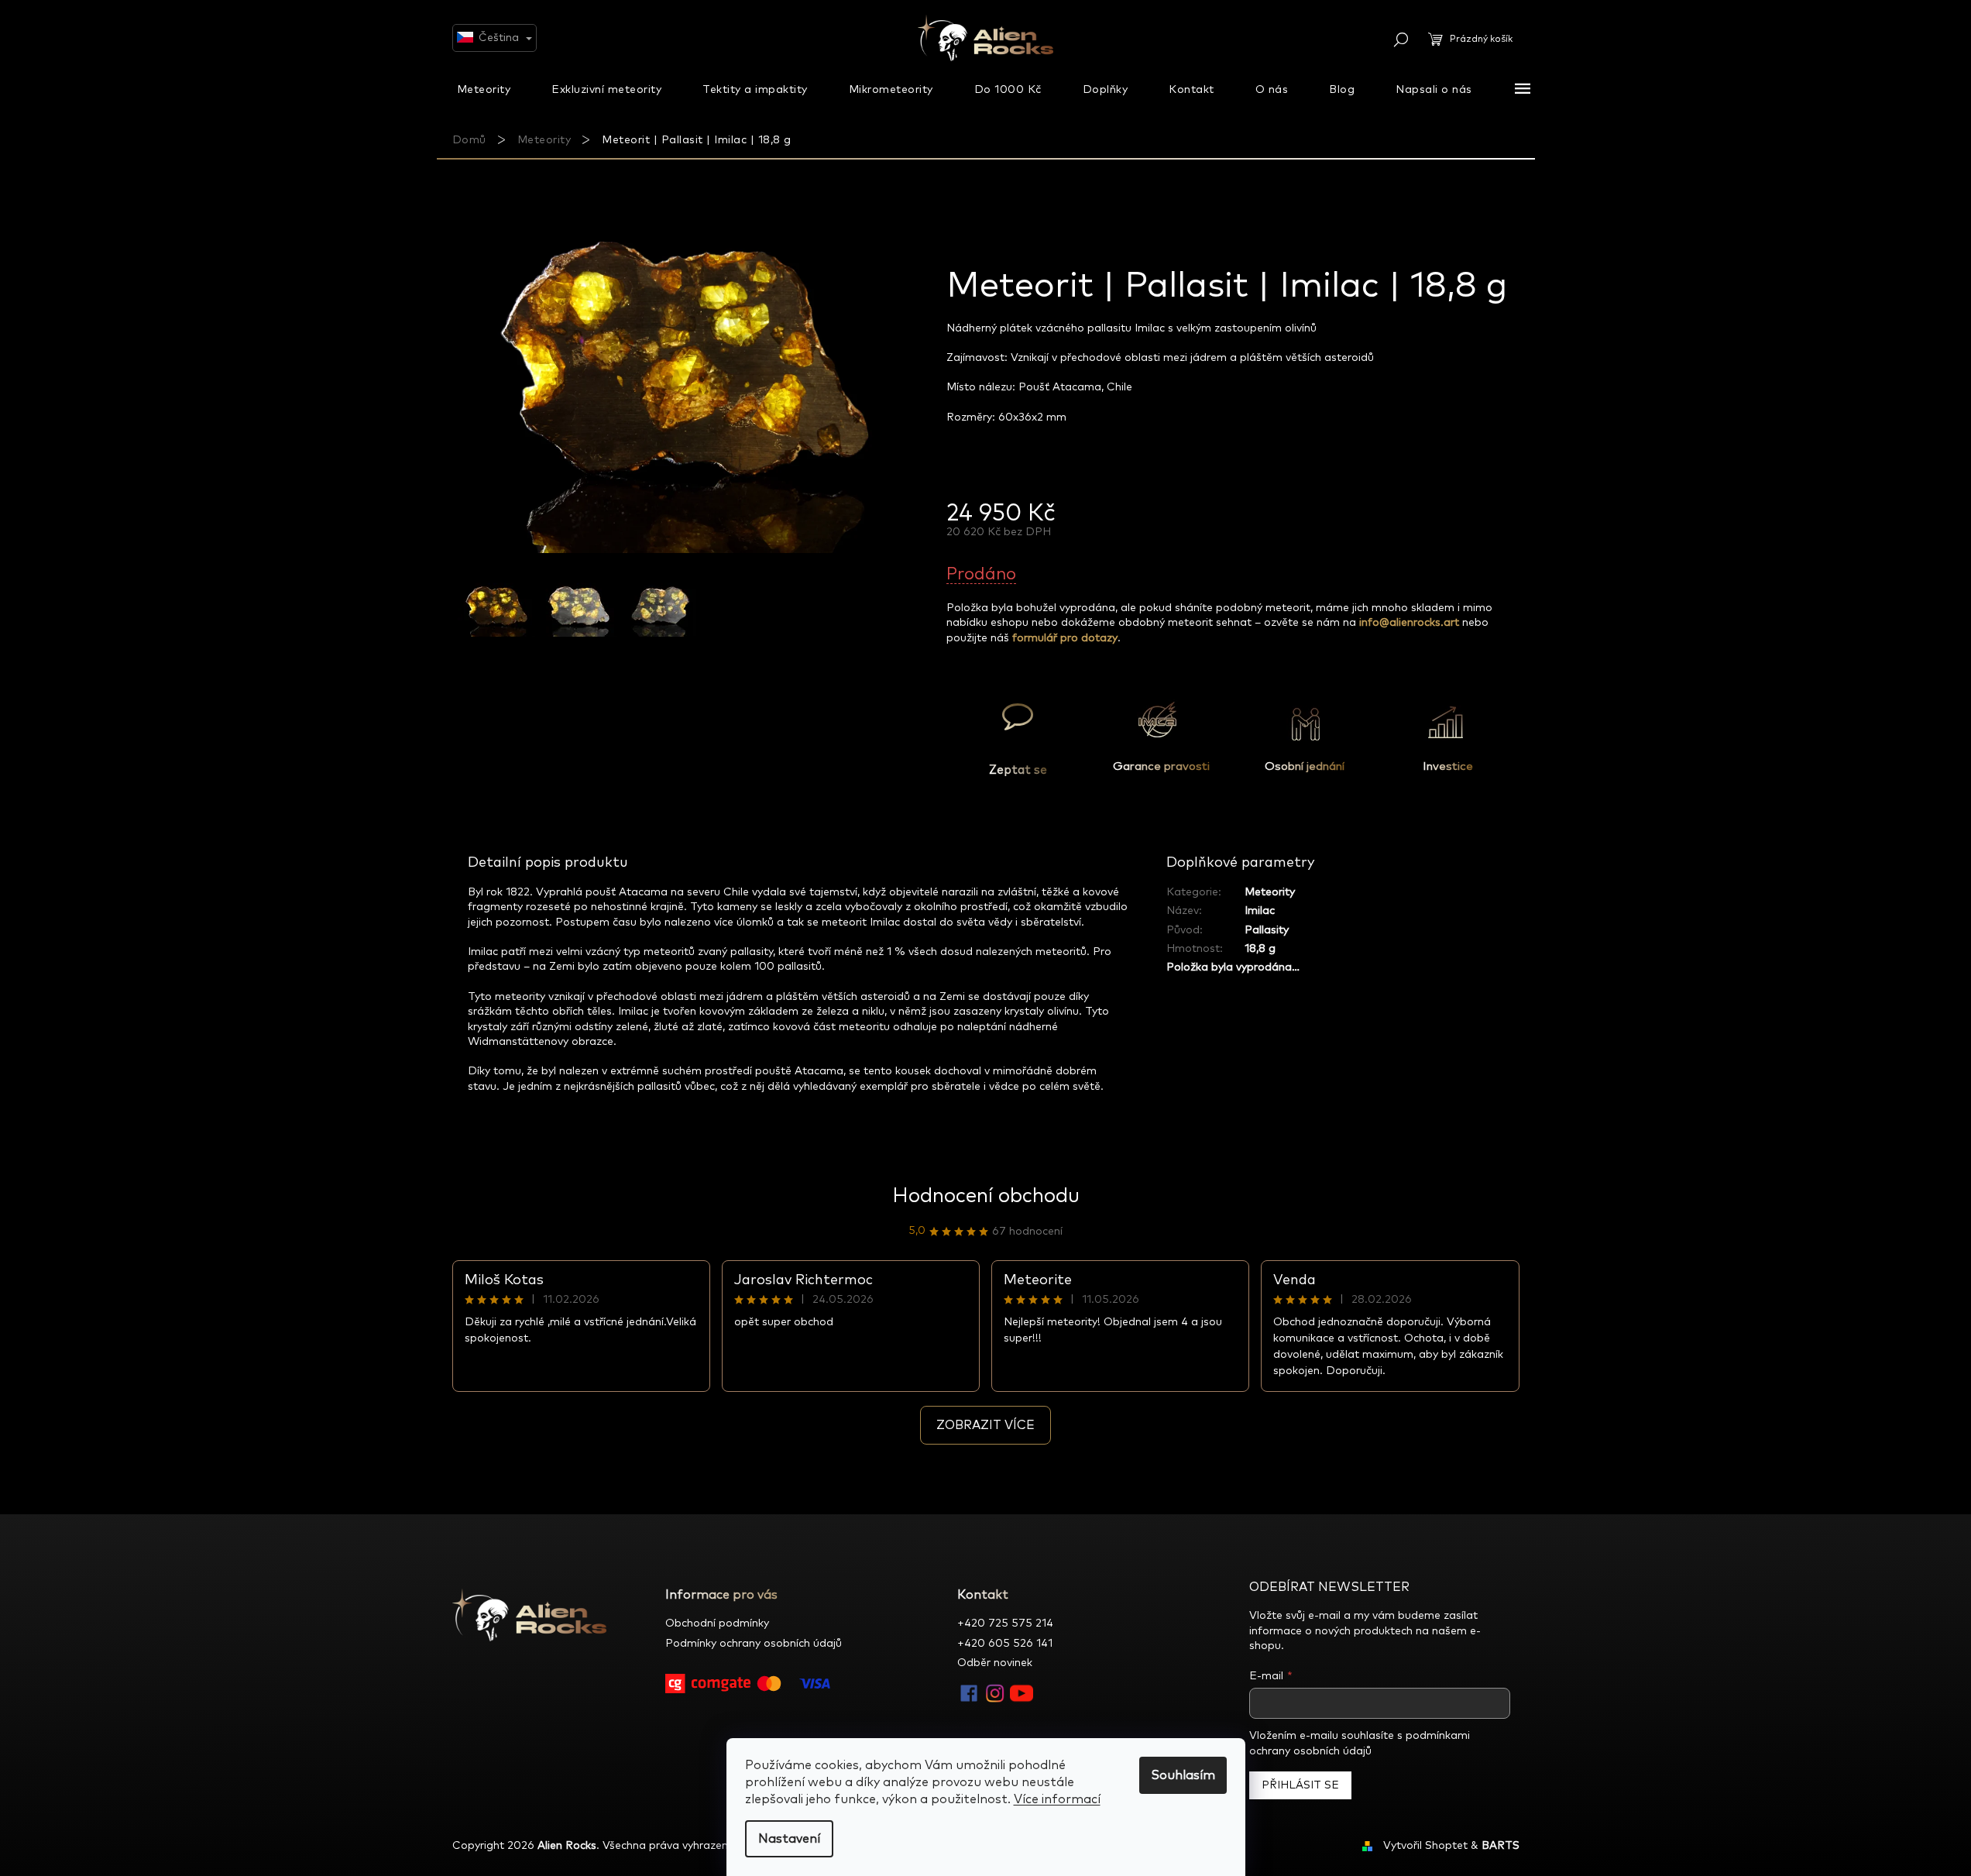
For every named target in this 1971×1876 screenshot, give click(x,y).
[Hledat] (1401, 40)
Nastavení (789, 1839)
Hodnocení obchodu (986, 1196)
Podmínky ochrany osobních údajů (754, 1644)
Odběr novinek (995, 1663)
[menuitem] (484, 89)
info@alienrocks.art (1409, 623)
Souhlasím (1183, 1775)
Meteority (1270, 892)
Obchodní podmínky (717, 1623)
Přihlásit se (1300, 1785)
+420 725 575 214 (1005, 1623)
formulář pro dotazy (1065, 638)
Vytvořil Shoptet (1425, 1846)
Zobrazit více (985, 1425)
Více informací (1057, 1799)
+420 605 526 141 (1005, 1644)
